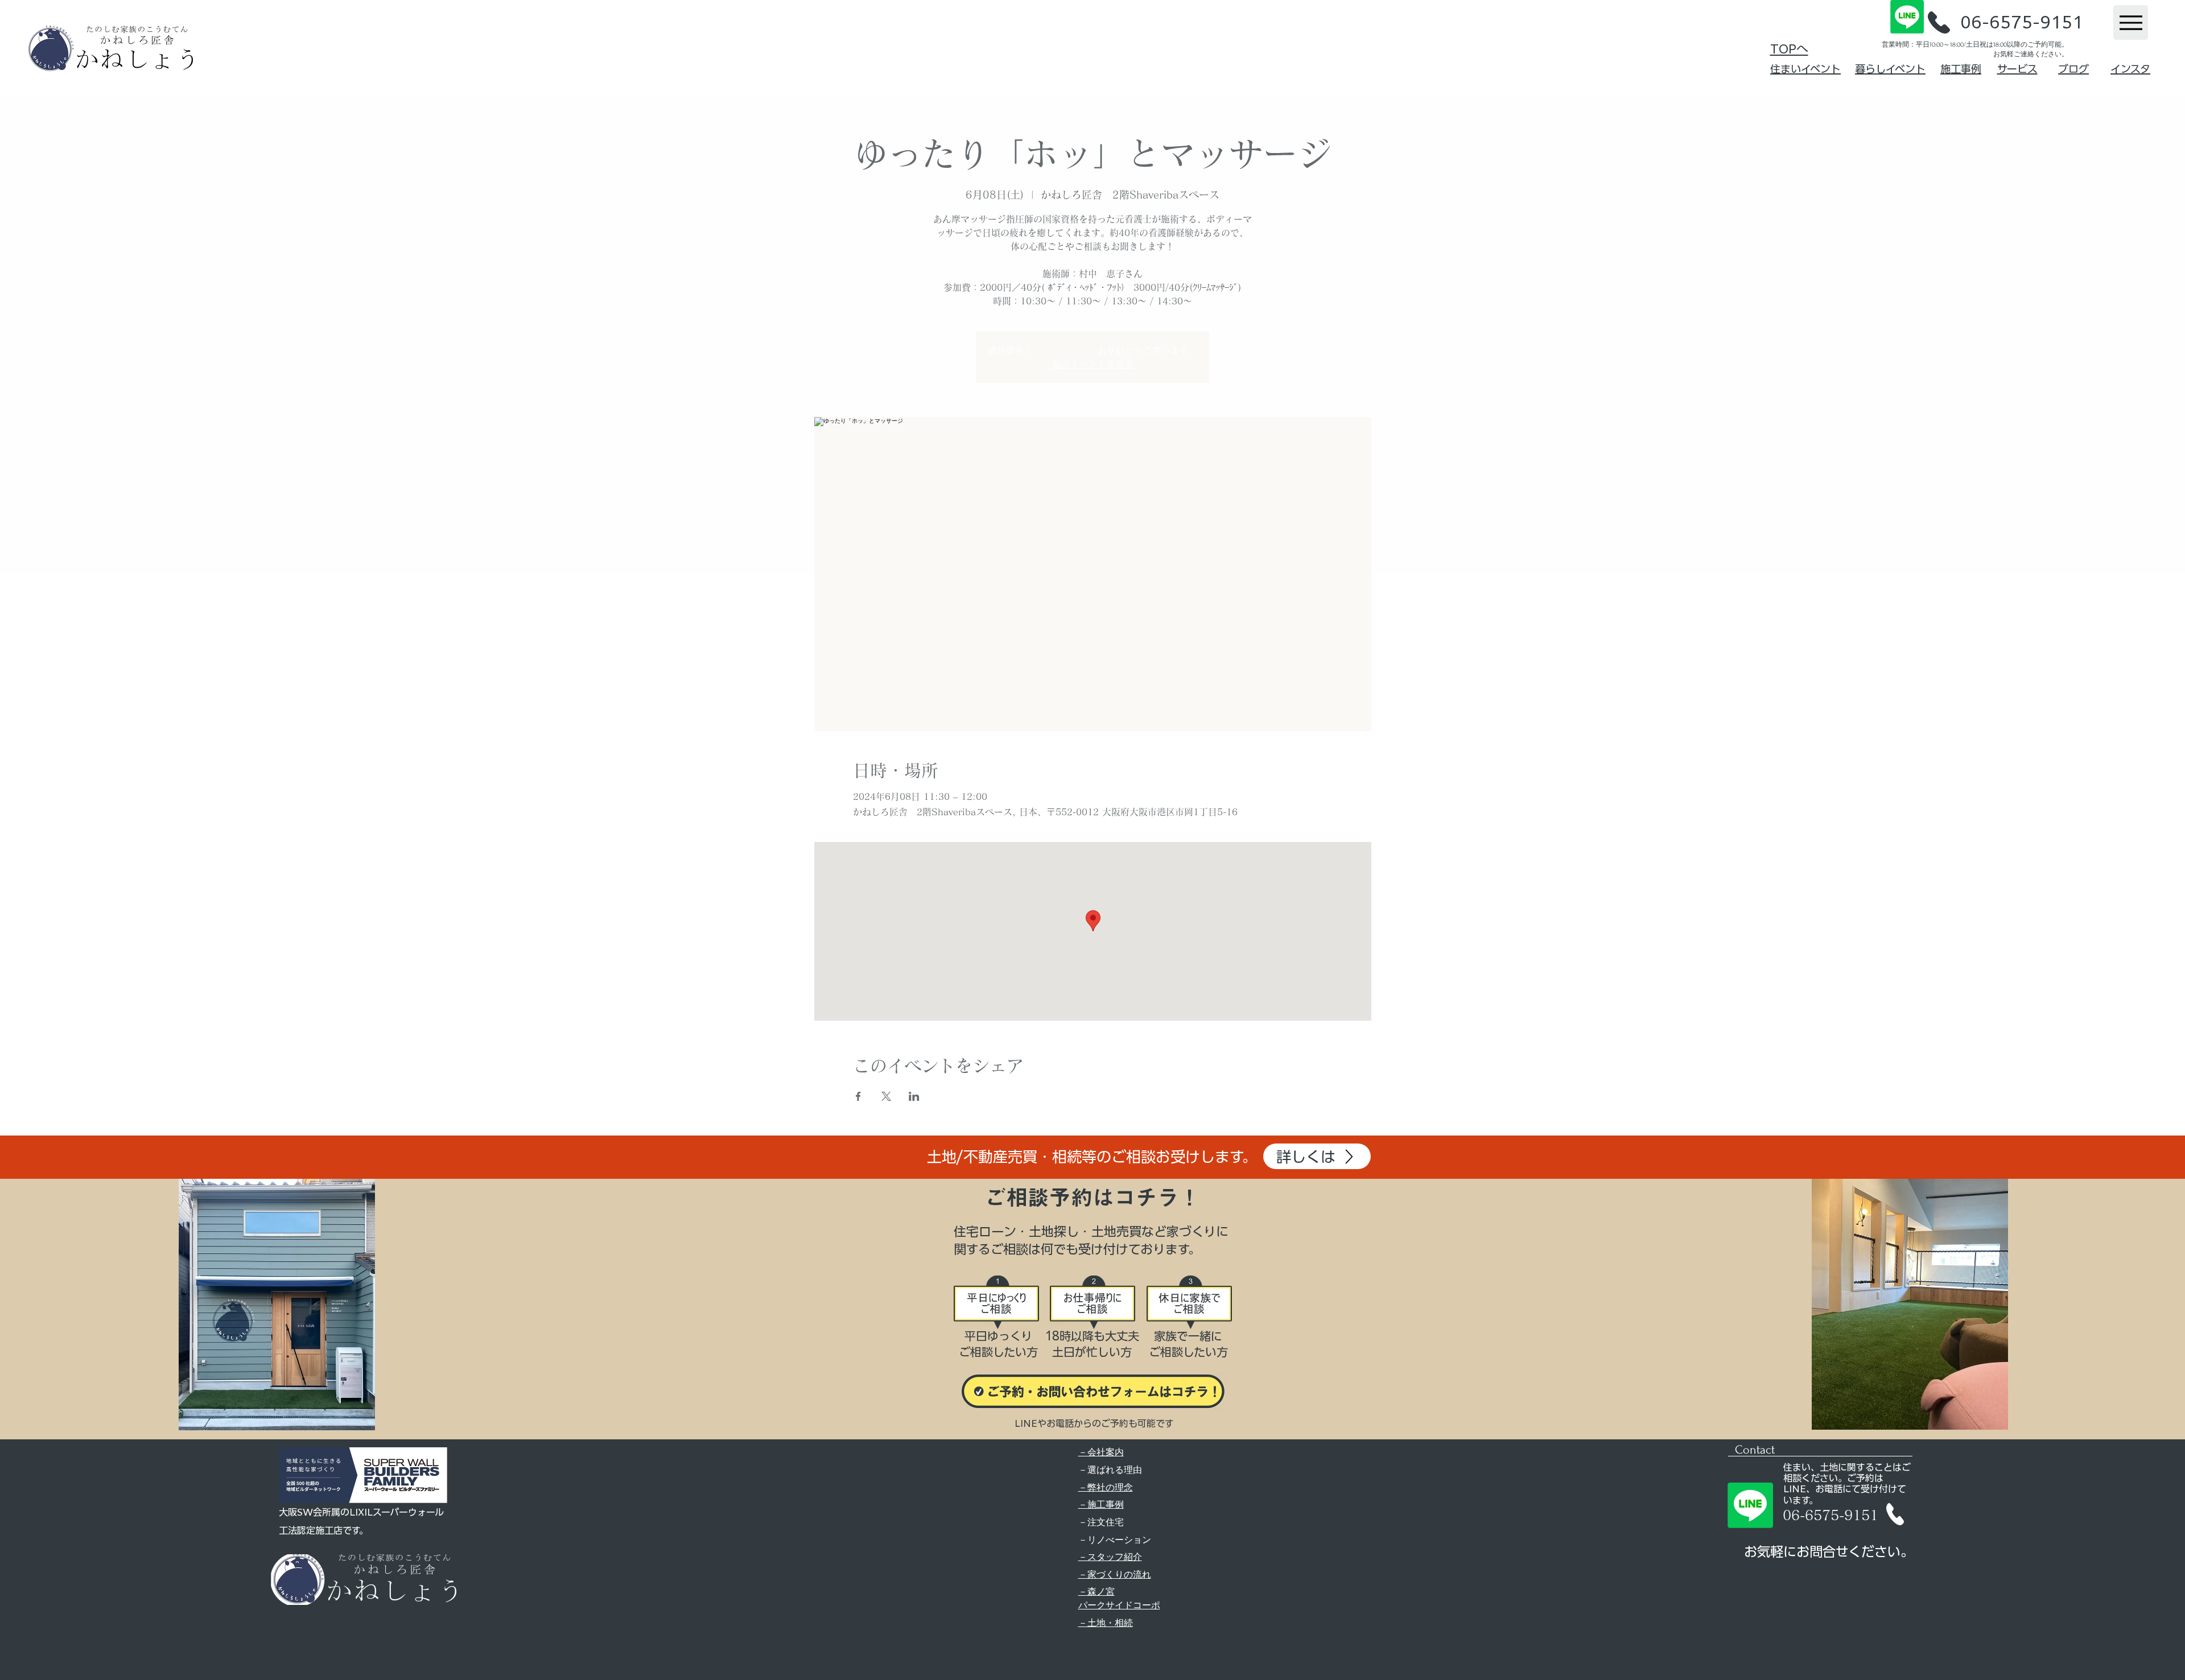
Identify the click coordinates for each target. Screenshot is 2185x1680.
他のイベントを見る (1092, 364)
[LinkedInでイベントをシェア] (914, 1096)
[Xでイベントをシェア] (886, 1096)
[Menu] (2131, 22)
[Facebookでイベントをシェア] (858, 1096)
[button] (1939, 22)
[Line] (1907, 17)
